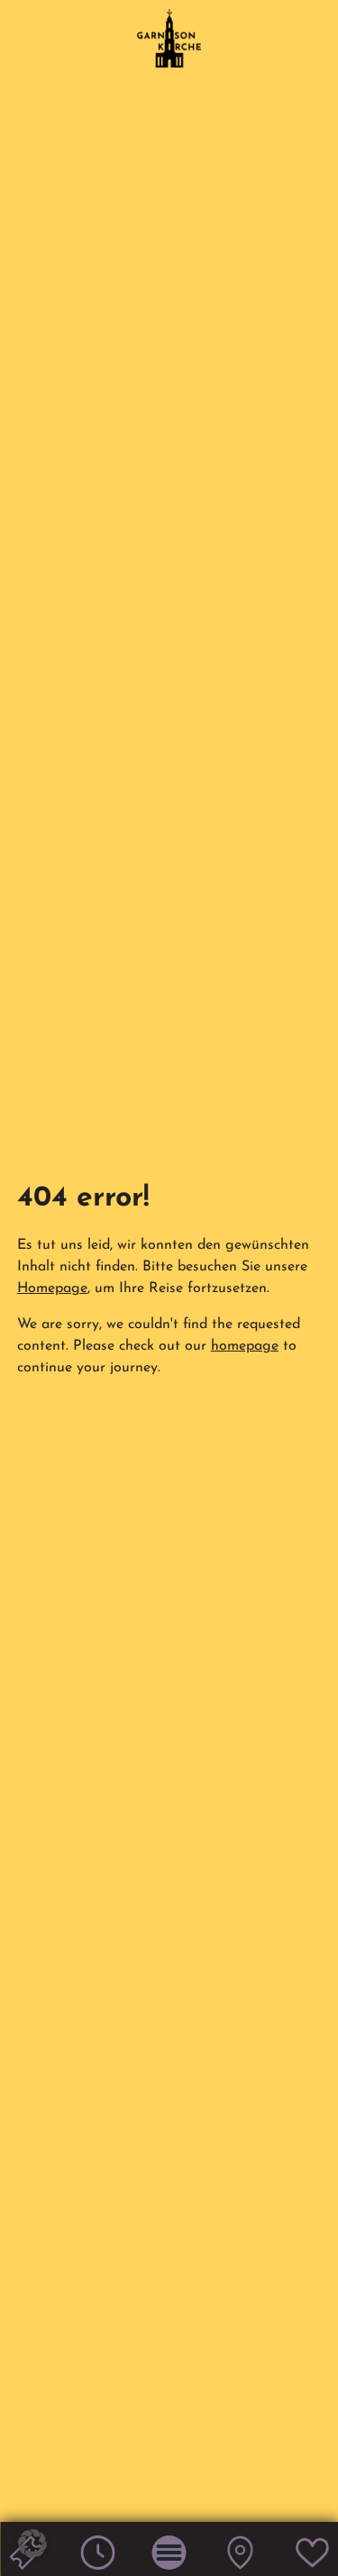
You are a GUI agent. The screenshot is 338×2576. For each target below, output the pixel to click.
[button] (32, 2544)
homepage (245, 1346)
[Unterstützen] (312, 2566)
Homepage (52, 1288)
